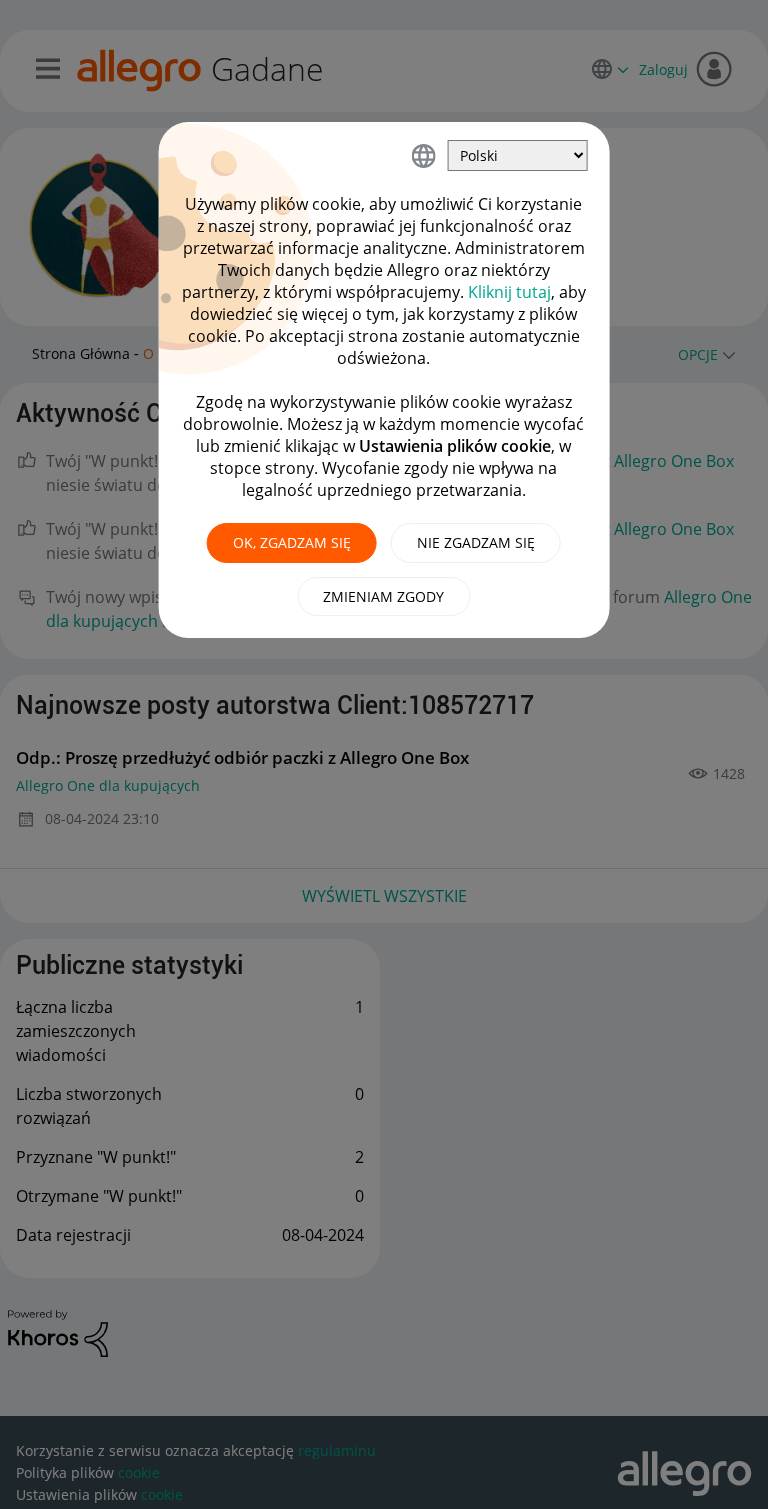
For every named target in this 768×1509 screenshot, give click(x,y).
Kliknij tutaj (509, 292)
